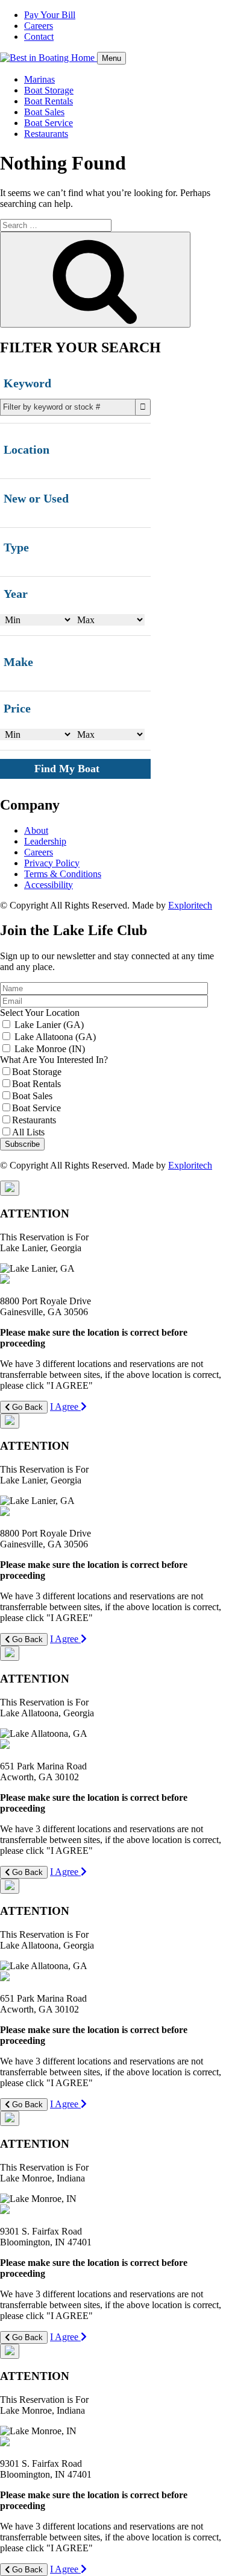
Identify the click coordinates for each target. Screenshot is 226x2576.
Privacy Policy (52, 863)
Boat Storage (49, 90)
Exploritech (190, 905)
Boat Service (49, 123)
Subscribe (22, 1144)
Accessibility (49, 885)
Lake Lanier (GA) (49, 1025)
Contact (39, 36)
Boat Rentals (49, 101)
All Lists (28, 1132)
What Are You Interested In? (54, 1060)
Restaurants (46, 134)
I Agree (65, 1407)
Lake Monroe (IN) (50, 1049)
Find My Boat (67, 769)
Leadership (45, 841)
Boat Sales (44, 112)
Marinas (39, 79)
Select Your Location (40, 1013)
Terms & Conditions (63, 874)
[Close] (10, 1188)
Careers (39, 26)
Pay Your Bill (50, 15)
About (36, 830)
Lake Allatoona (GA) (55, 1037)
